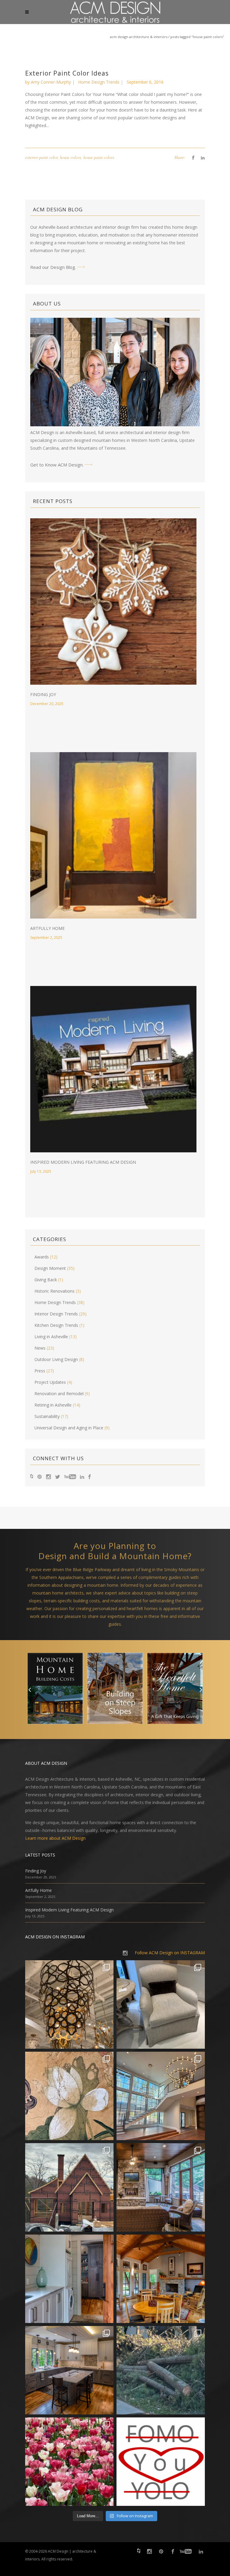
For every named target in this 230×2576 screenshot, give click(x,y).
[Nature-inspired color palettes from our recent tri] (69, 2462)
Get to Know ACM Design (56, 465)
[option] (55, 1690)
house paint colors (99, 157)
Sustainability (47, 1416)
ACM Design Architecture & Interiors (139, 37)
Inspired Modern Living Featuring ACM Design (83, 1162)
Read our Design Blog (53, 267)
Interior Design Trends (56, 1314)
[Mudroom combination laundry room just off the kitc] (69, 2279)
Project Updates (50, 1382)
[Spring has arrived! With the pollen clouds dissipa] (161, 2187)
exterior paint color (41, 157)
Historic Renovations (55, 1291)
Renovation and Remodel (59, 1394)
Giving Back (46, 1280)
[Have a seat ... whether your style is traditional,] (161, 2004)
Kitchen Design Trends (56, 1325)
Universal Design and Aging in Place (69, 1428)
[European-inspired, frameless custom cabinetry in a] (69, 2370)
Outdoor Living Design (56, 1359)
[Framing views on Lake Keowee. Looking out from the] (69, 2187)
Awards (42, 1257)
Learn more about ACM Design (55, 1838)
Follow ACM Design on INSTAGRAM (170, 1953)
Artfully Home (47, 928)
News (40, 1348)
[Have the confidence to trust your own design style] (161, 2462)
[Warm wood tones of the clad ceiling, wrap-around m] (161, 2279)
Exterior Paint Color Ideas (67, 73)
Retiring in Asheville (53, 1405)
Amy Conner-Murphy (51, 82)
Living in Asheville (51, 1337)
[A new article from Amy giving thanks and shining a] (161, 2370)
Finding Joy (43, 694)
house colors (70, 157)
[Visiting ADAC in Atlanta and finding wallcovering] (69, 2096)
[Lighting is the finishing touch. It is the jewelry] (69, 2004)
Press (40, 1371)
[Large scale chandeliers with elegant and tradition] (161, 2096)
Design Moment (50, 1268)
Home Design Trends (99, 82)
